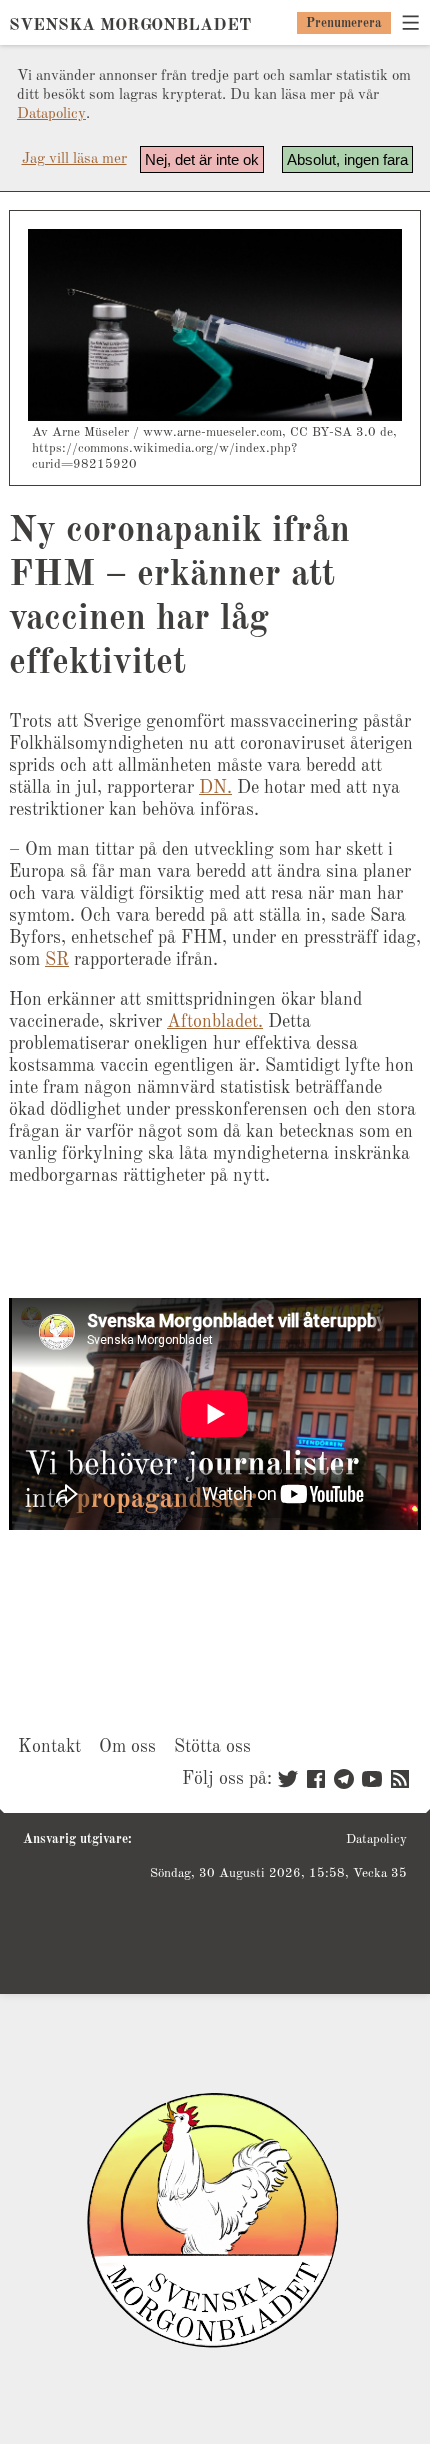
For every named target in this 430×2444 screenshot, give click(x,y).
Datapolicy (51, 114)
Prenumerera (344, 23)
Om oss (127, 1747)
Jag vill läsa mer (74, 159)
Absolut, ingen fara (347, 159)
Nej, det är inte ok (202, 159)
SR (57, 960)
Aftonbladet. (215, 1022)
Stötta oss (212, 1747)
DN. (215, 788)
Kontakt (49, 1747)
